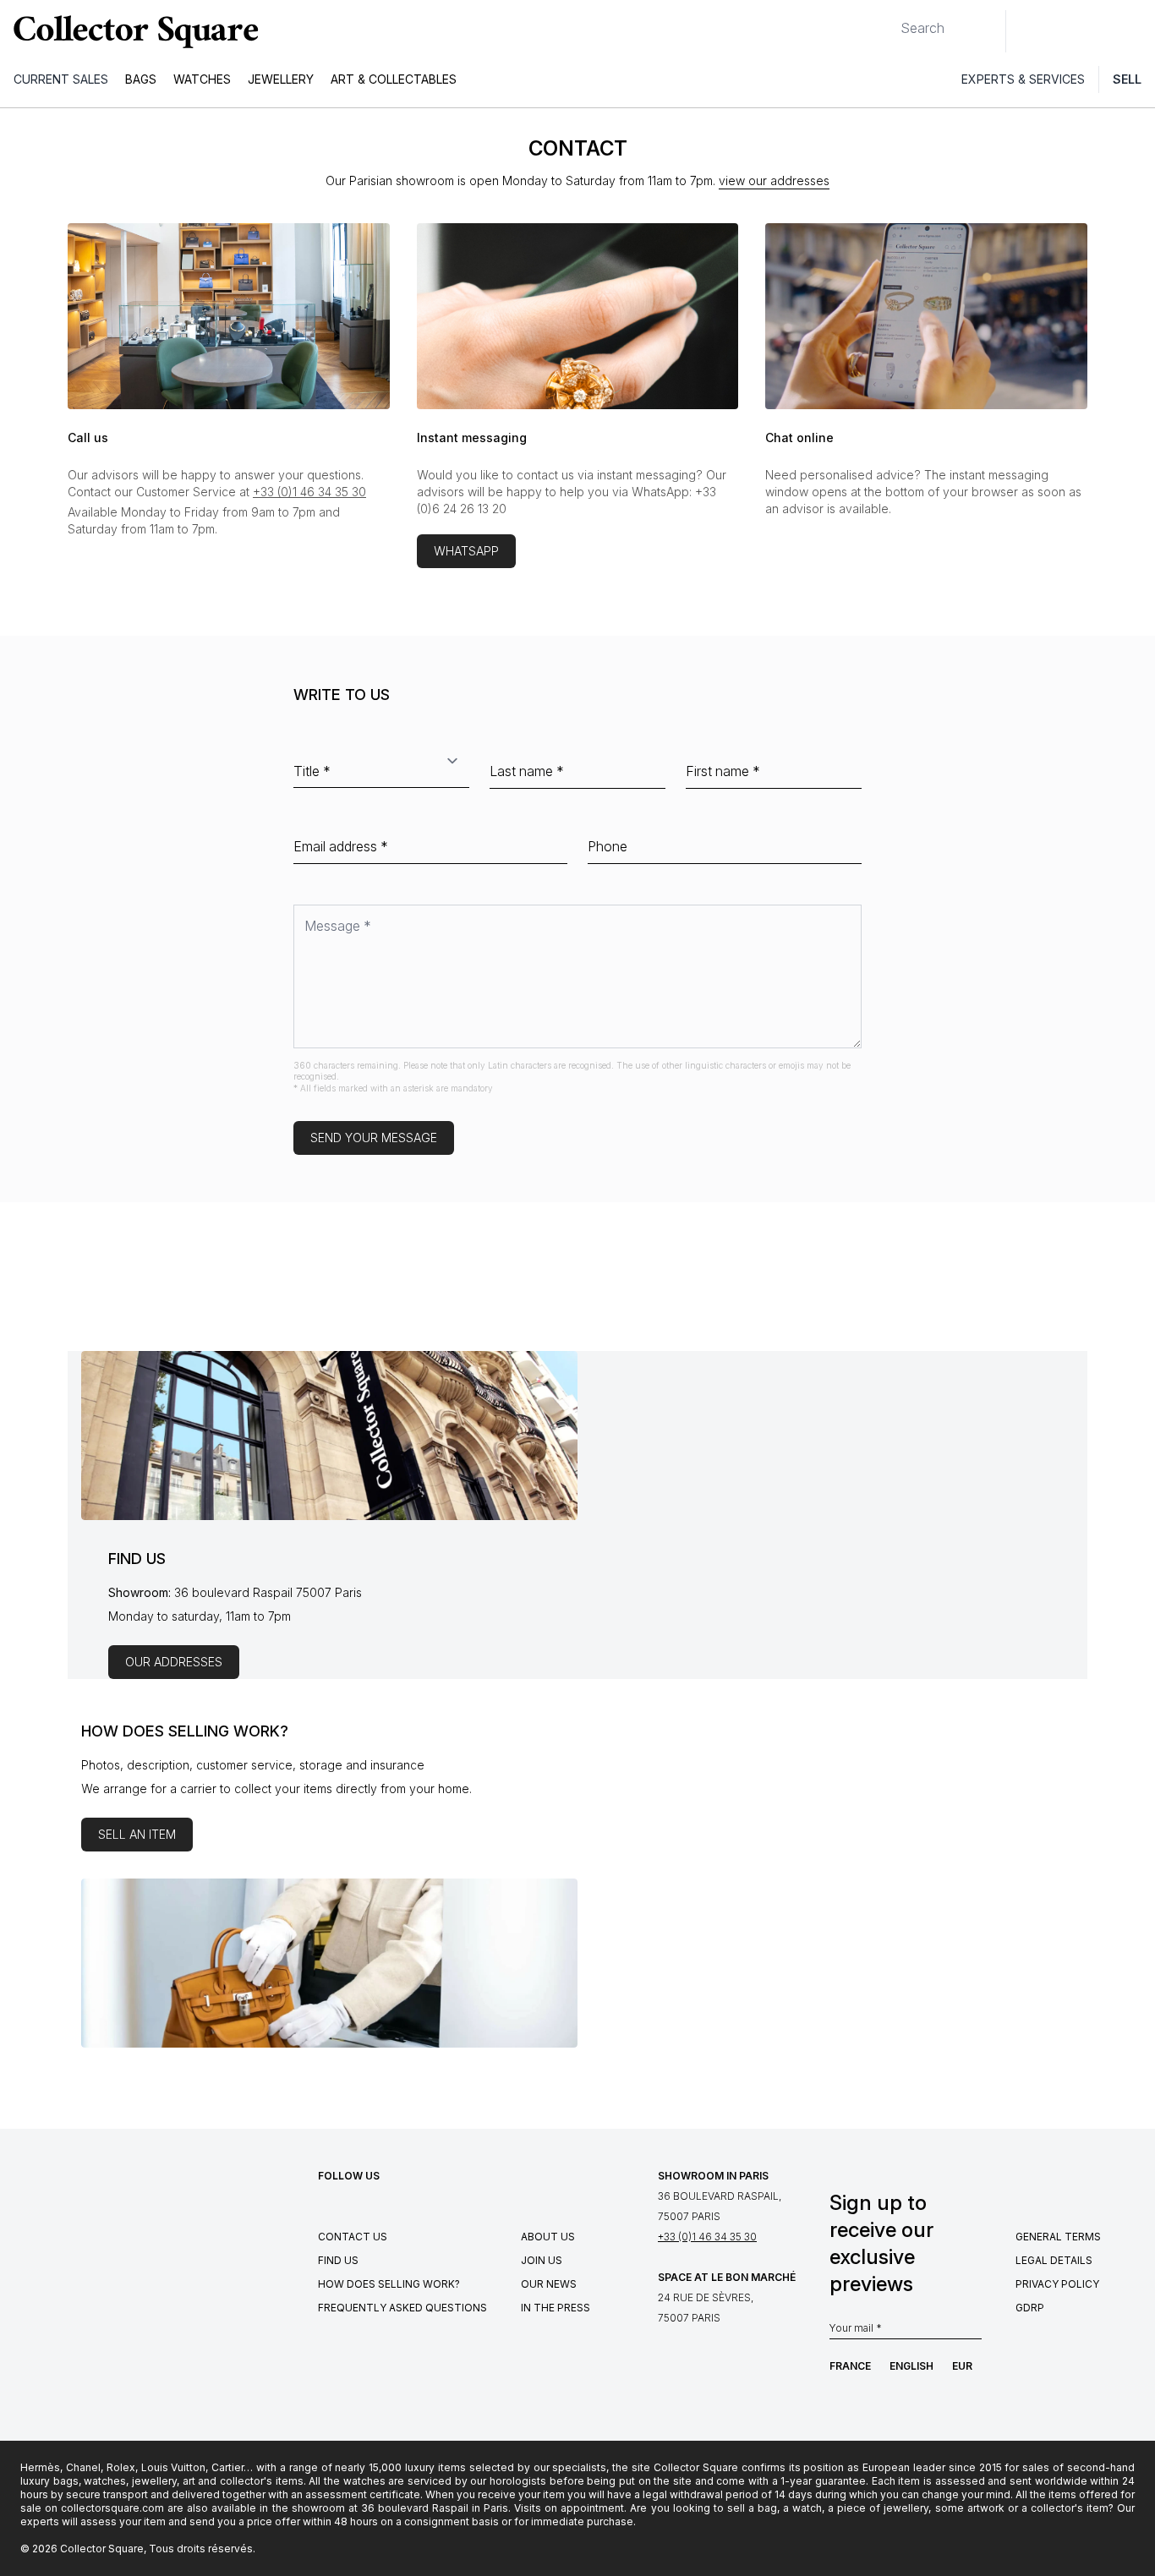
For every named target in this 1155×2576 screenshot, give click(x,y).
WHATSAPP (466, 551)
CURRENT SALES (61, 79)
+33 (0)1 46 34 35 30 (309, 492)
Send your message (374, 1138)
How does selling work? (389, 2284)
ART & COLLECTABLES (394, 79)
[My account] (1136, 31)
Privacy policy (1057, 2284)
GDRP (1030, 2308)
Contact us (353, 2237)
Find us (338, 2260)
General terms (1058, 2237)
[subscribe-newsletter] (973, 2329)
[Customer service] (1028, 31)
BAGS (141, 79)
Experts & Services (1023, 79)
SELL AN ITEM (137, 1834)
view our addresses (774, 180)
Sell (1127, 79)
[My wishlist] (1065, 31)
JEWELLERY (281, 79)
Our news (549, 2284)
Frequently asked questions (402, 2308)
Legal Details (1054, 2260)
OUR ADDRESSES (174, 1662)
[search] (887, 21)
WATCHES (202, 79)
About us (548, 2237)
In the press (556, 2308)
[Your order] (1103, 31)
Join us (542, 2260)
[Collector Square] (132, 31)
